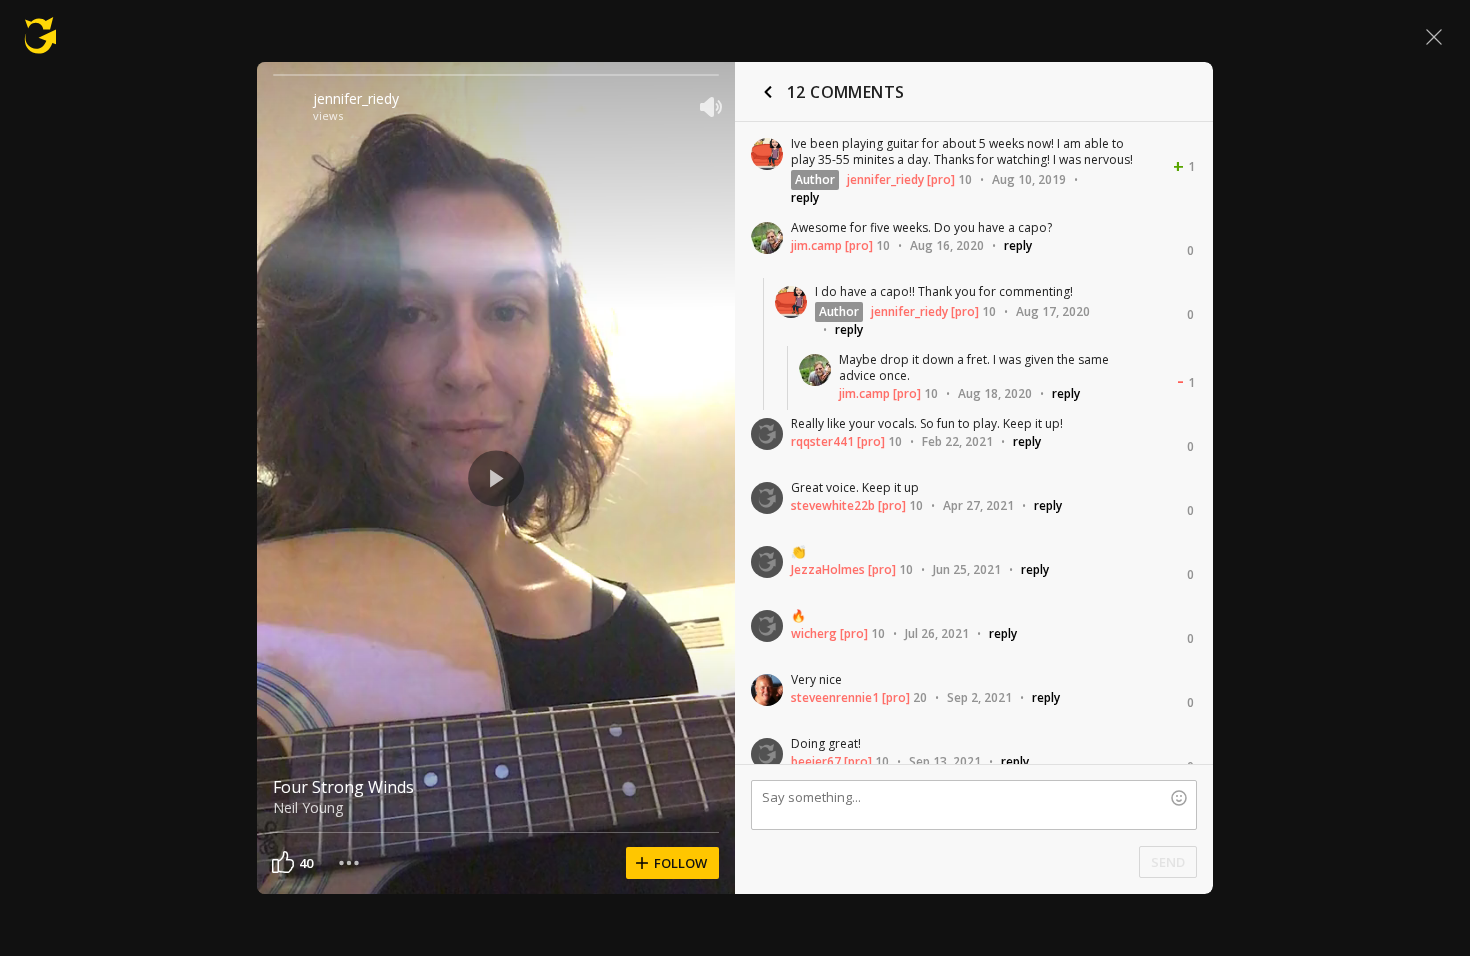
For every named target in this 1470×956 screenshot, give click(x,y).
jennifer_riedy (356, 98)
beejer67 (816, 761)
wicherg (814, 633)
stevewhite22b (833, 505)
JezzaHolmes (828, 569)
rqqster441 (822, 441)
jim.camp (816, 245)
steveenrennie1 (835, 697)
